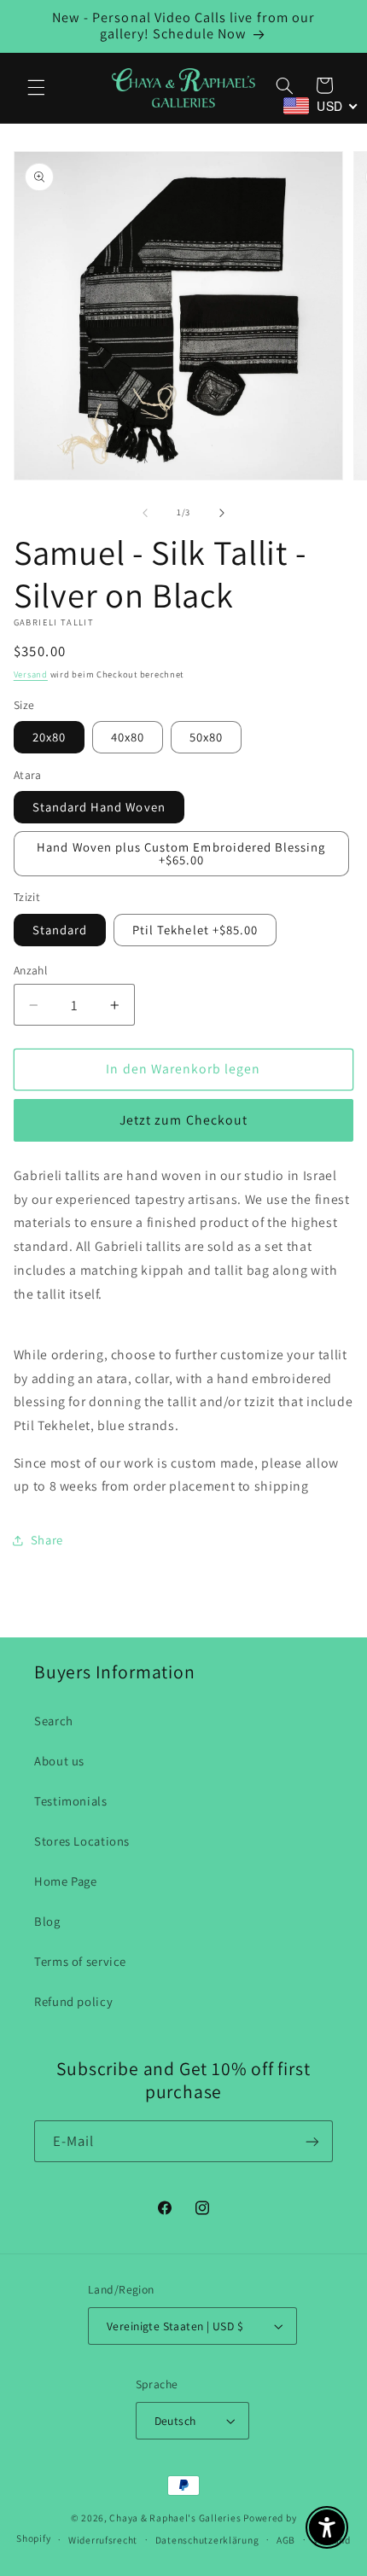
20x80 (49, 737)
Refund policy (73, 2001)
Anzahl (31, 970)
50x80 (206, 737)
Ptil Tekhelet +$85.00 (195, 930)
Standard (60, 930)
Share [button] (47, 1540)
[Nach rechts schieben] (222, 513)
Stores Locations (82, 1841)
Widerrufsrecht (103, 2540)
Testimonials (71, 1801)
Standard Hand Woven (99, 807)
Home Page (66, 1881)
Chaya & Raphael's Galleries (175, 2518)
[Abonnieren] (312, 2141)
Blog (47, 1921)
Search (54, 1721)
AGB (286, 2540)
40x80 (128, 737)
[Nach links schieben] (145, 513)
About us (59, 1761)
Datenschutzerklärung (207, 2540)
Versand (31, 674)
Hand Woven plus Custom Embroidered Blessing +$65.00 (181, 853)
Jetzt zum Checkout (183, 1120)
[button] (36, 88)
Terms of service (80, 1961)
